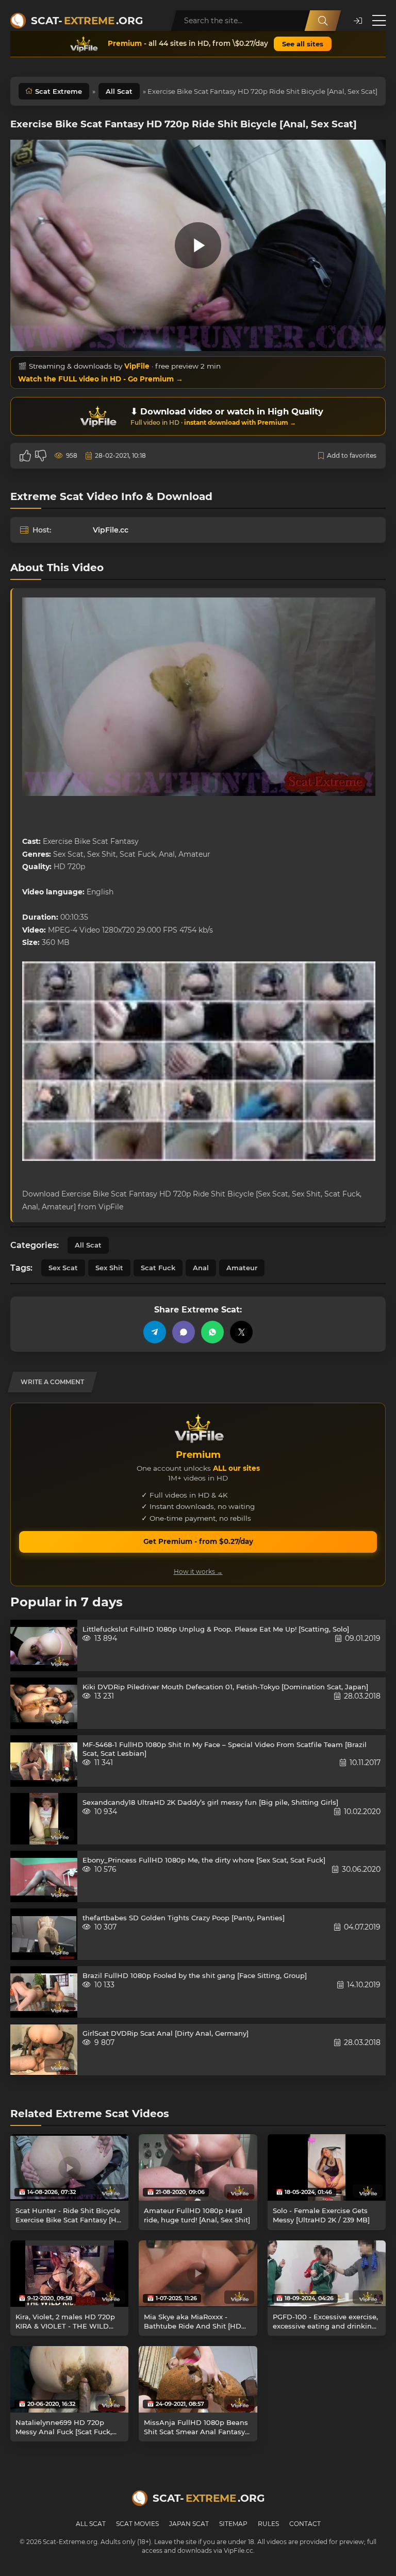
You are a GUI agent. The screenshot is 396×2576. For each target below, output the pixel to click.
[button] (358, 21)
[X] (241, 1332)
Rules (268, 2524)
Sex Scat (63, 1268)
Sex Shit (109, 1268)
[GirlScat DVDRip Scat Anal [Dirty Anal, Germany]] (44, 2050)
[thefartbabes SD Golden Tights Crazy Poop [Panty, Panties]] (44, 1934)
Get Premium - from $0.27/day (198, 1541)
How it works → (198, 1572)
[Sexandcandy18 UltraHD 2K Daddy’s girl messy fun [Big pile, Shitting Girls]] (44, 1819)
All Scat (119, 91)
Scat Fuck (158, 1268)
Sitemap (233, 2524)
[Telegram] (155, 1332)
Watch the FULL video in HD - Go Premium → (101, 379)
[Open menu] (379, 21)
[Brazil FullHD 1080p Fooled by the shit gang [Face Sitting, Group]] (44, 1992)
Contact (305, 2524)
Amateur (242, 1268)
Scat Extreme (59, 91)
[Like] (25, 456)
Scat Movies (137, 2524)
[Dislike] (41, 456)
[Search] (323, 21)
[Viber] (184, 1332)
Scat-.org (87, 21)
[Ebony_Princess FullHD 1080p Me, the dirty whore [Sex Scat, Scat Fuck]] (44, 1876)
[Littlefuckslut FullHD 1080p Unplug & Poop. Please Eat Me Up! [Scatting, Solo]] (44, 1646)
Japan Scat (189, 2524)
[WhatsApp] (212, 1332)
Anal (201, 1268)
